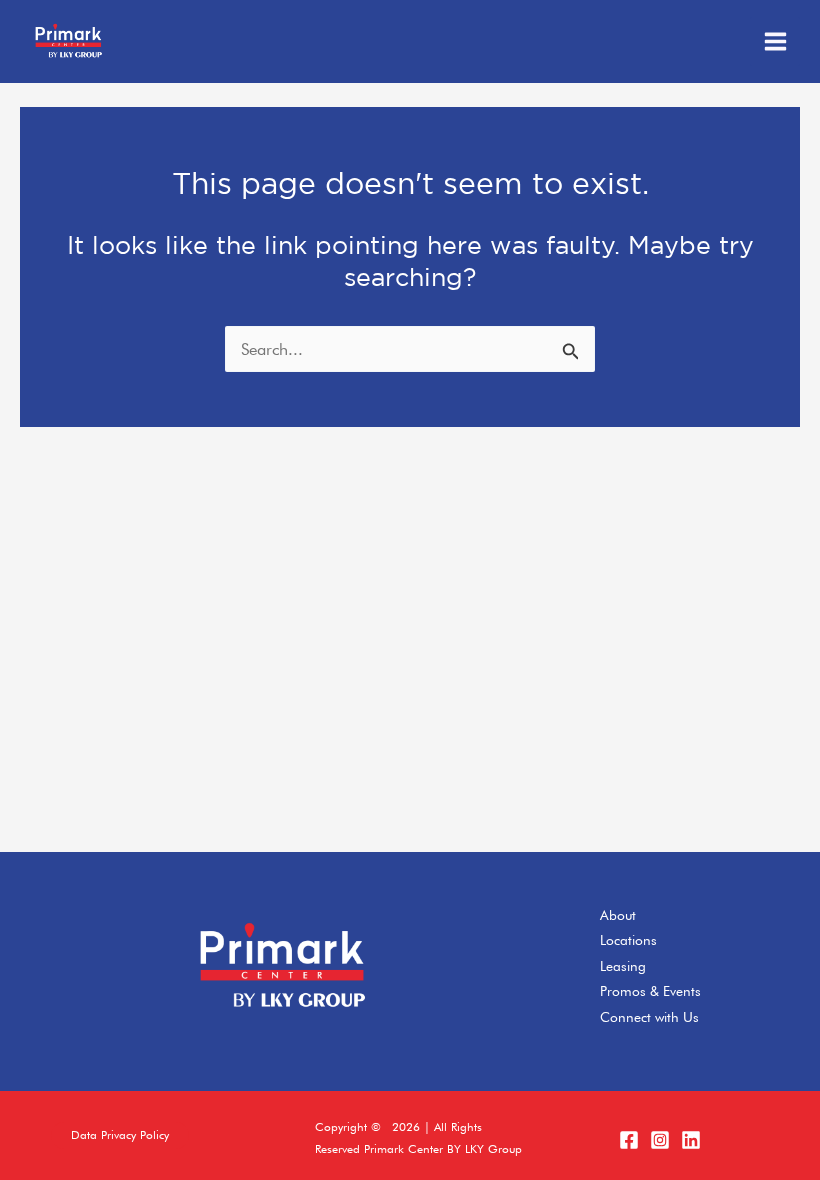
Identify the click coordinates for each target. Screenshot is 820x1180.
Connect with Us (649, 1017)
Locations (628, 940)
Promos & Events (650, 991)
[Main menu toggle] (775, 42)
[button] (120, 1136)
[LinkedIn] (691, 1140)
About (618, 915)
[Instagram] (660, 1140)
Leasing (623, 966)
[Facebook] (629, 1140)
